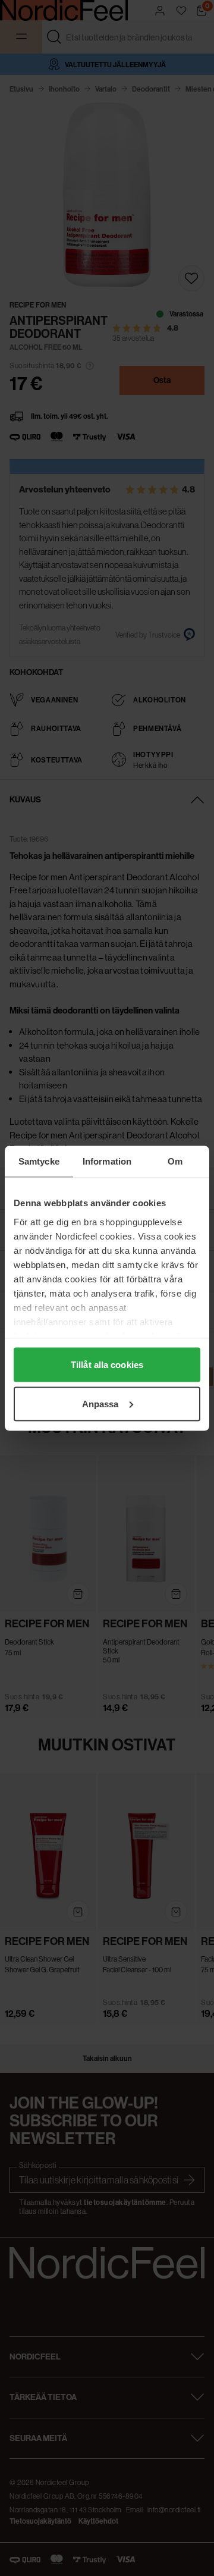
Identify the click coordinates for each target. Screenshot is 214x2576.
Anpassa (100, 1403)
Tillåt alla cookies (107, 1365)
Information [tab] (107, 1161)
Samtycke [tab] (39, 1161)
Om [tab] (175, 1161)
